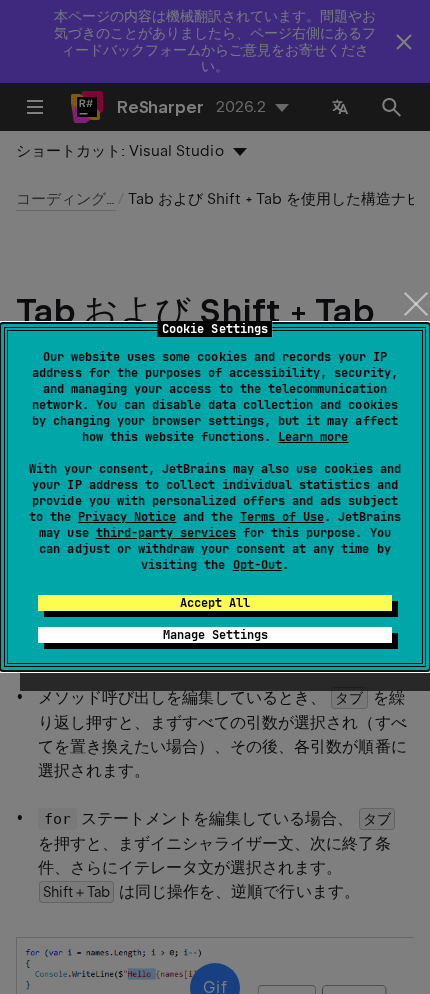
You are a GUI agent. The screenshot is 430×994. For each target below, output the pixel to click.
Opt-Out (257, 565)
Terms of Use (282, 517)
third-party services (166, 533)
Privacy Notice (127, 517)
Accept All (215, 603)
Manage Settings (215, 635)
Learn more (313, 437)
